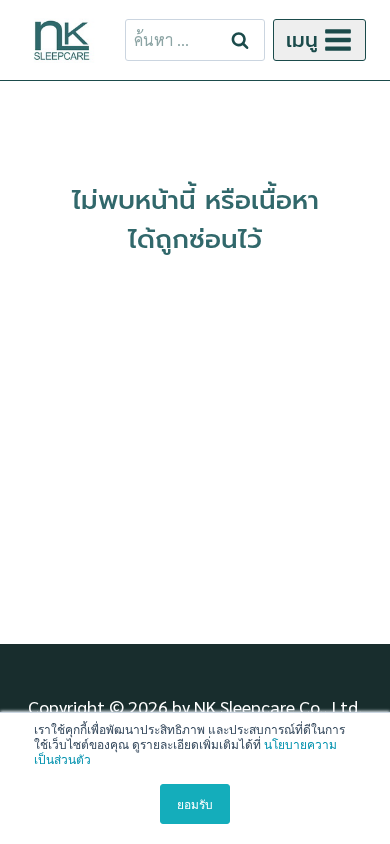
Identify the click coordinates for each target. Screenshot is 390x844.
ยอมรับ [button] (195, 803)
